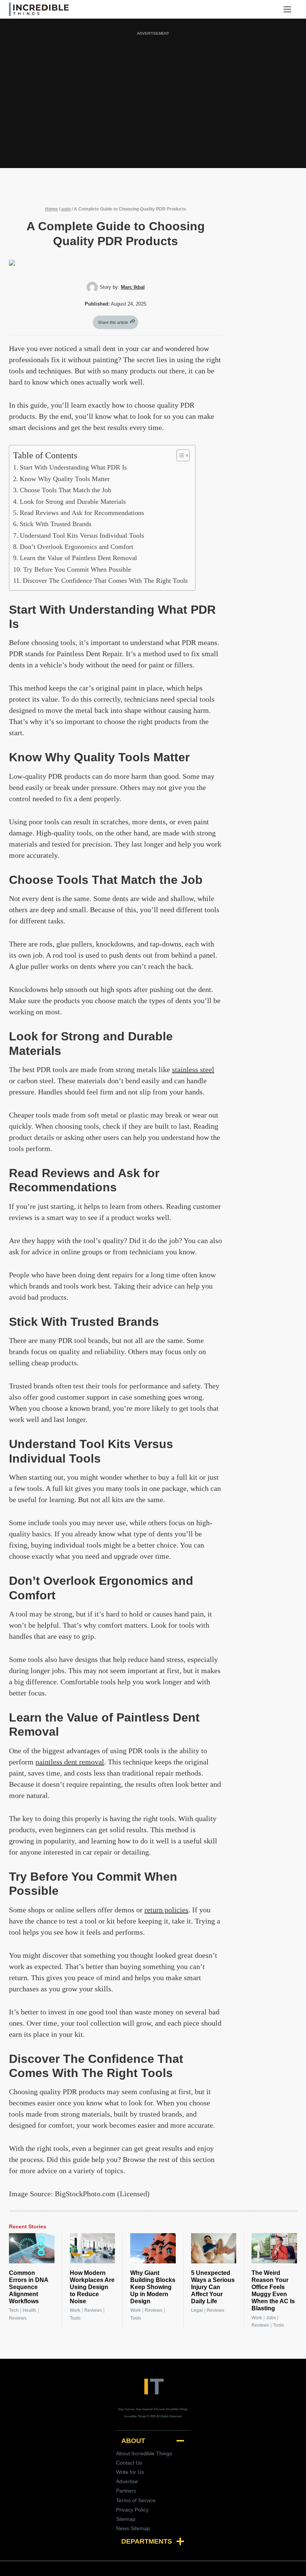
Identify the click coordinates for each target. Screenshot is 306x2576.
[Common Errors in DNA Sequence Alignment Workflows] (32, 2248)
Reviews (18, 2318)
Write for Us (130, 2472)
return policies (166, 1910)
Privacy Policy (132, 2510)
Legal (197, 2310)
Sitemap (126, 2519)
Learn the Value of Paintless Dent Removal (78, 558)
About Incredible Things (144, 2453)
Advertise (127, 2481)
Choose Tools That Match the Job (65, 490)
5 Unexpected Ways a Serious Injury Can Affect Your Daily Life (213, 2287)
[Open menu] (290, 9)
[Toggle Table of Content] (179, 455)
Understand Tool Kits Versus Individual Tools (82, 535)
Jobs (271, 2318)
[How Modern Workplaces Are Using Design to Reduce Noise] (93, 2248)
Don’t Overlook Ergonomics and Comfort (76, 547)
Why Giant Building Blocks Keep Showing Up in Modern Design (153, 2287)
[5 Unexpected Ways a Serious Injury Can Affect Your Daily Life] (214, 2248)
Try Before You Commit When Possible (77, 569)
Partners (126, 2491)
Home (51, 209)
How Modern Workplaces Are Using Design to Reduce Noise (92, 2287)
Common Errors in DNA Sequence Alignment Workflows (29, 2287)
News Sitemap (133, 2528)
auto (66, 209)
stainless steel (193, 1069)
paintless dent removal (70, 1762)
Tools (75, 2318)
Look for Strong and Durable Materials (73, 502)
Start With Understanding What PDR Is (73, 467)
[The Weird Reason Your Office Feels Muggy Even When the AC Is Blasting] (274, 2248)
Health (29, 2310)
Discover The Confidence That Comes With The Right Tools (105, 581)
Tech (14, 2310)
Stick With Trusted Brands (56, 524)
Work (75, 2310)
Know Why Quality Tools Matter (65, 479)
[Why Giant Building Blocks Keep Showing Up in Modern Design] (153, 2248)
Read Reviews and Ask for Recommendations (82, 513)
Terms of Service (136, 2500)
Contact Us (129, 2463)
